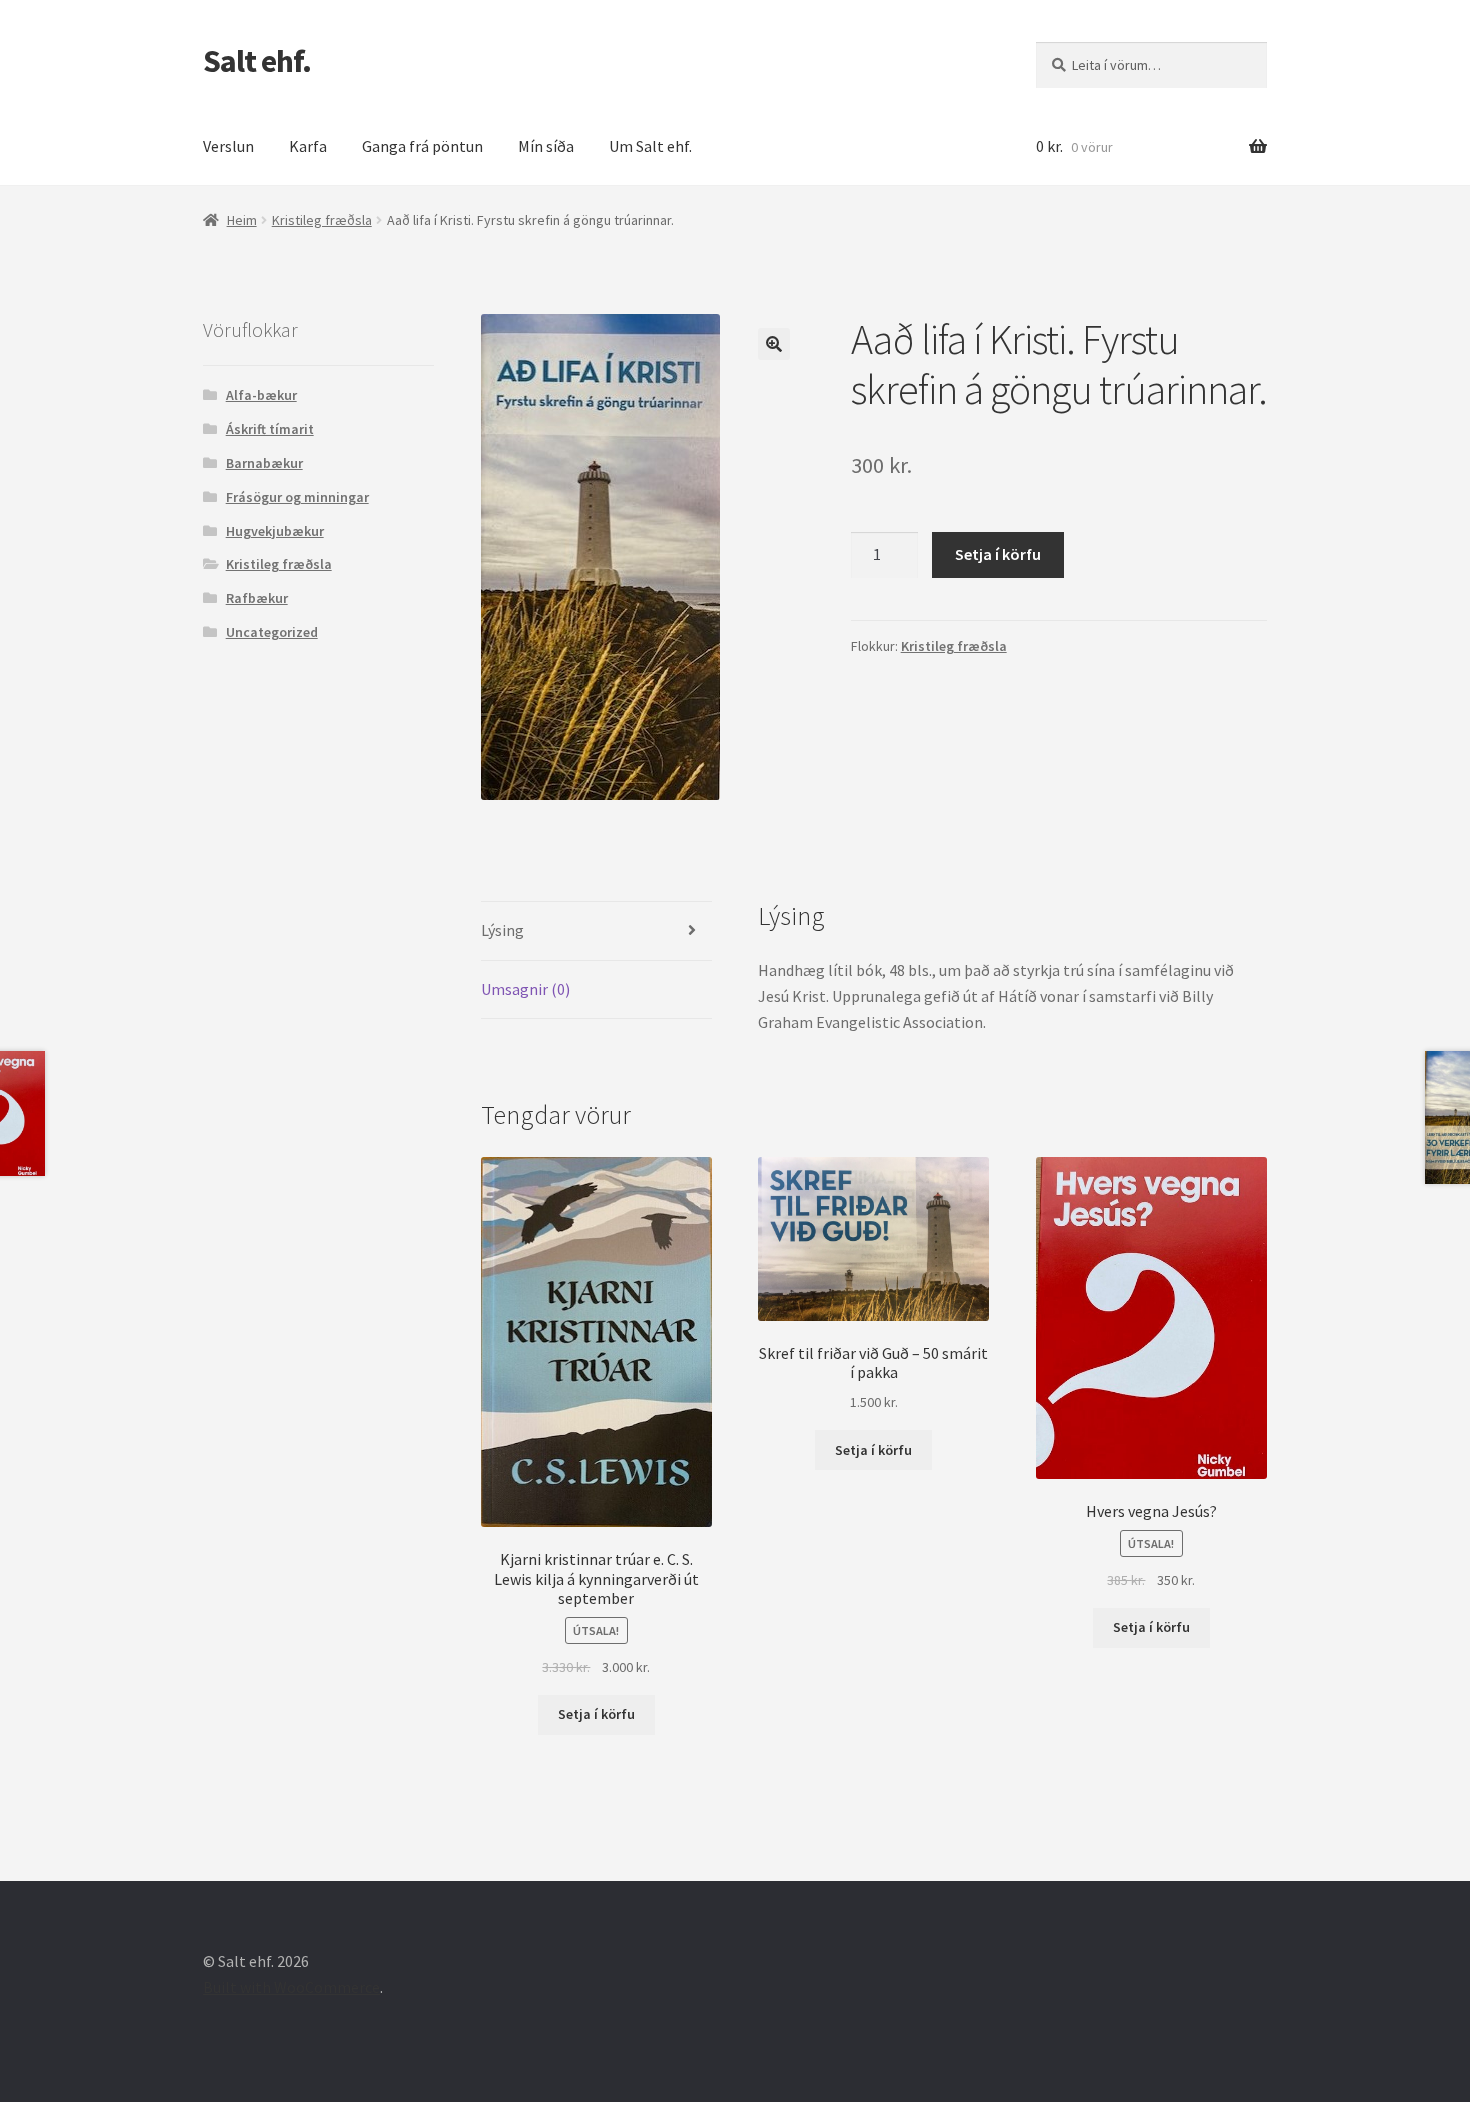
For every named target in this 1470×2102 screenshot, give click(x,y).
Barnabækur (264, 463)
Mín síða (546, 146)
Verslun (228, 146)
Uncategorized (272, 632)
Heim (242, 220)
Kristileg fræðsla (322, 220)
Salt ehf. (257, 61)
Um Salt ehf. (650, 146)
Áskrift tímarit (270, 429)
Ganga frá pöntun (422, 146)
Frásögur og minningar (297, 497)
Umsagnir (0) (525, 989)
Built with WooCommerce (291, 1987)
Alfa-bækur (261, 395)
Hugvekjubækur (275, 531)
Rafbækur (257, 598)
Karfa (308, 146)
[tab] (596, 931)
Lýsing (502, 930)
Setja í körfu (998, 554)
